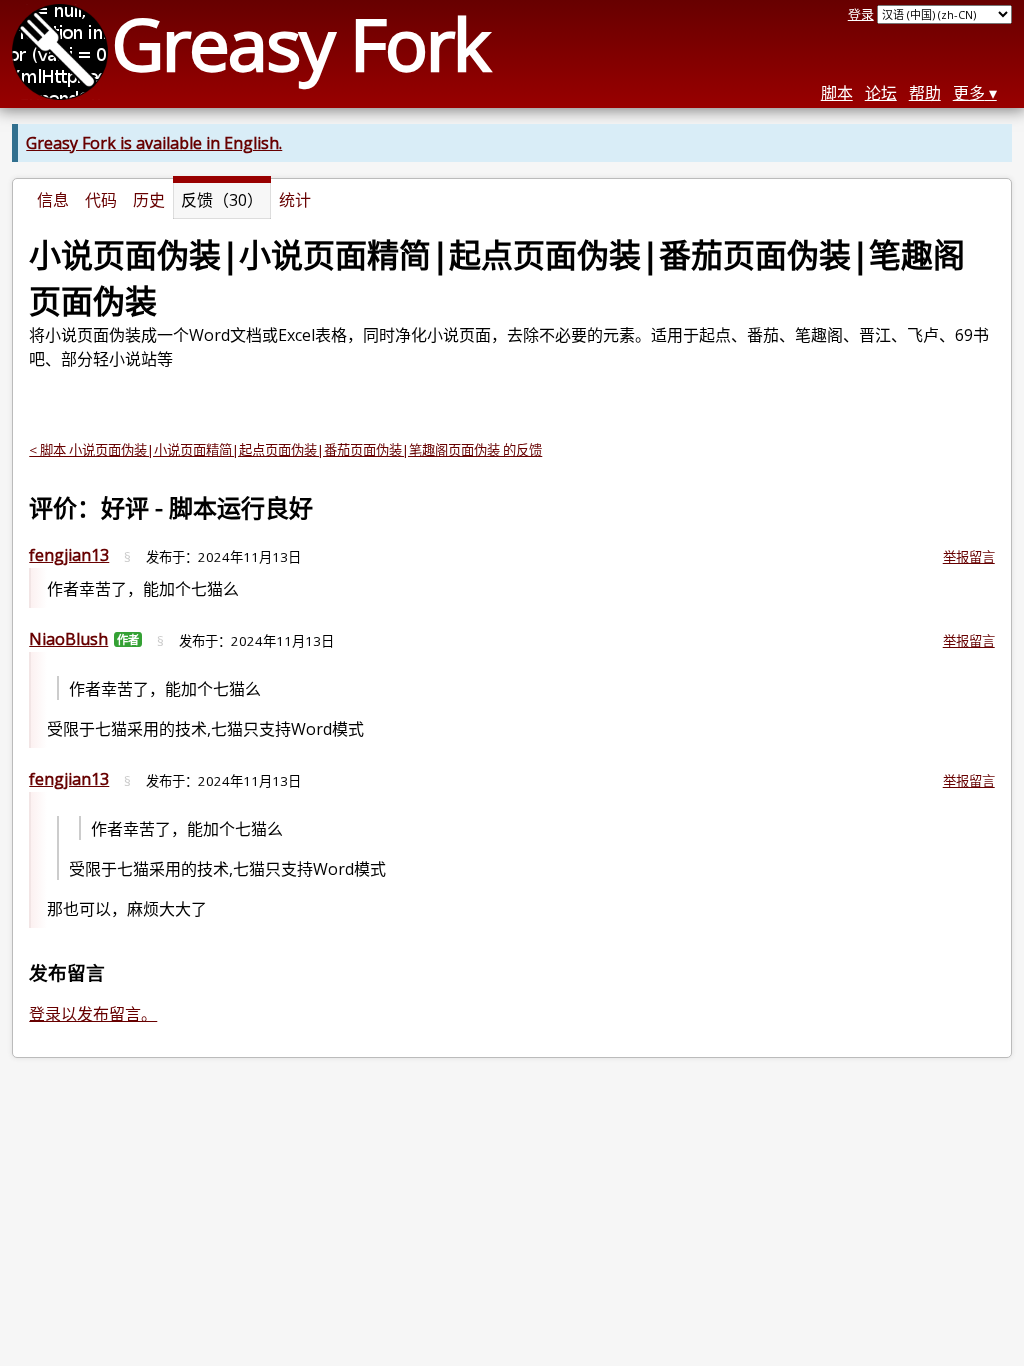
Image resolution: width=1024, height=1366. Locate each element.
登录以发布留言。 (93, 1014)
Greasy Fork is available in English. (154, 143)
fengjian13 (69, 555)
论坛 (881, 93)
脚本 (837, 93)
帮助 (925, 93)
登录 (861, 14)
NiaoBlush (68, 639)
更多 (969, 93)
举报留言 (969, 557)
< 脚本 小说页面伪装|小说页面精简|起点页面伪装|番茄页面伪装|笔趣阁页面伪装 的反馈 (285, 450)
